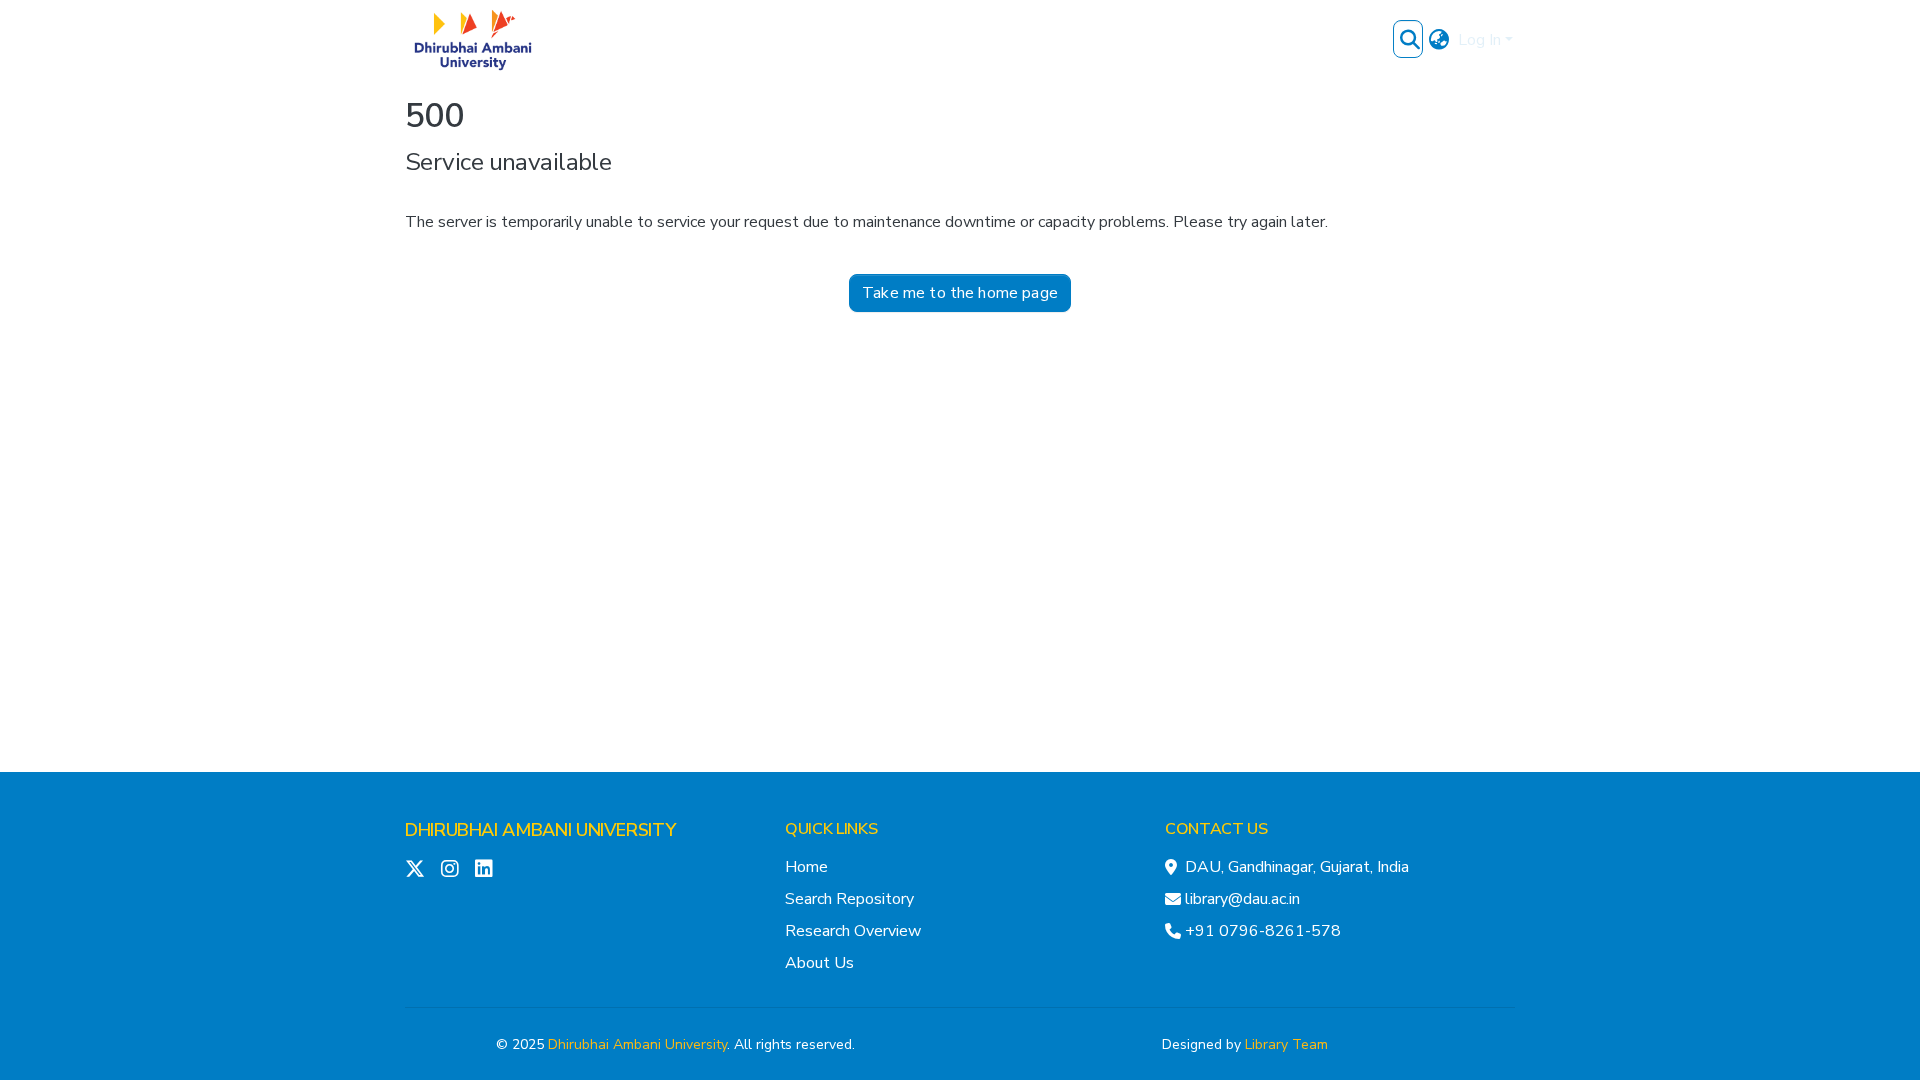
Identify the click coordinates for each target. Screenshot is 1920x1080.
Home (806, 867)
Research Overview (853, 931)
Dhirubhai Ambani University (637, 1044)
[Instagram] (450, 869)
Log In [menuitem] (1479, 40)
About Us (819, 963)
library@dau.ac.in (1242, 899)
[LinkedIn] (484, 869)
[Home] (473, 40)
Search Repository (849, 899)
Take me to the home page (960, 293)
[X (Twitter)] (415, 869)
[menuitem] (1439, 40)
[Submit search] (1410, 40)
